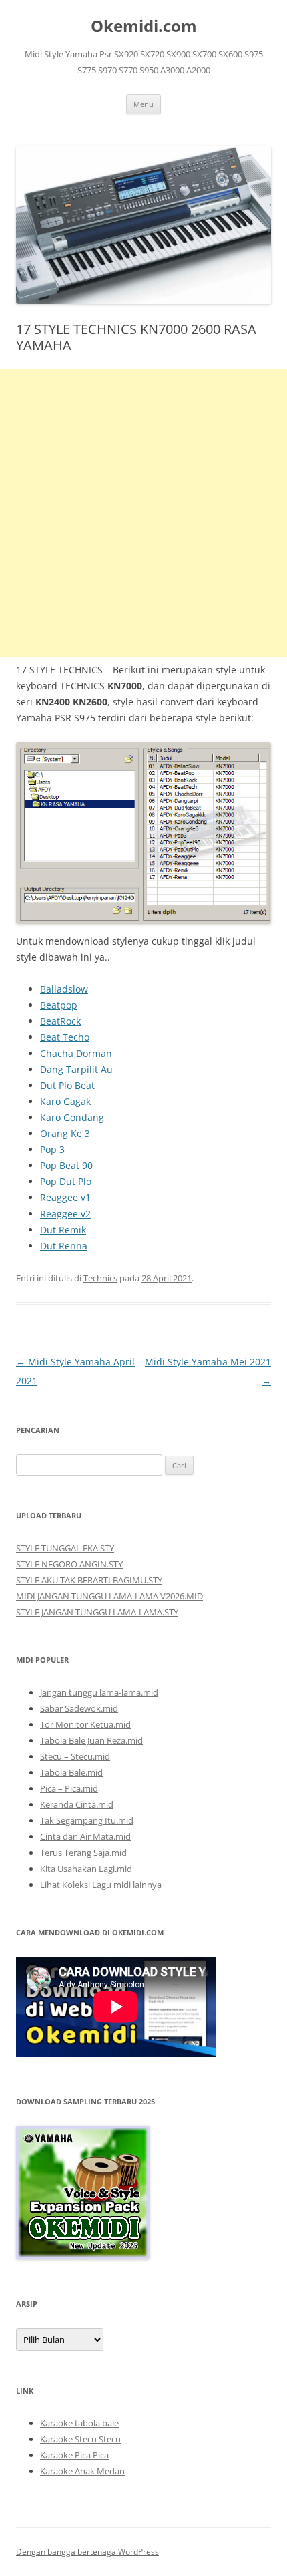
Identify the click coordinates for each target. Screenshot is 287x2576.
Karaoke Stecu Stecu (80, 2439)
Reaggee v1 (65, 1197)
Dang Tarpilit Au (76, 1069)
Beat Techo (65, 1037)
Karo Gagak (65, 1101)
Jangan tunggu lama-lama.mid (99, 1692)
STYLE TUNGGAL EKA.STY (65, 1548)
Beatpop (59, 1005)
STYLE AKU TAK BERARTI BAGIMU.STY (89, 1580)
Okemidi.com (144, 26)
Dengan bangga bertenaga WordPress (87, 2552)
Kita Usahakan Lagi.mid (86, 1869)
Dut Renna (64, 1246)
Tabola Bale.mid (71, 1772)
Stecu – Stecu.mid (75, 1756)
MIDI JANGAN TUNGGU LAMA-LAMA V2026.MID (109, 1596)
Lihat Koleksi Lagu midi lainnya (101, 1885)
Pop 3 (52, 1149)
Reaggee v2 (65, 1214)
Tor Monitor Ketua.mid (85, 1724)
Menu (143, 104)
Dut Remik (63, 1230)
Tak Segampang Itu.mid (87, 1820)
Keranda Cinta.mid (77, 1804)
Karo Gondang (72, 1117)
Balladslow (64, 989)
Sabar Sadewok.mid (79, 1708)
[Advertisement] (143, 513)
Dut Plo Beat (67, 1085)
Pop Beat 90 (66, 1165)
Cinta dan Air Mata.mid (85, 1836)
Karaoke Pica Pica (74, 2455)
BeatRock (60, 1021)
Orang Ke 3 (65, 1133)
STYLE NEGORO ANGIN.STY (69, 1564)
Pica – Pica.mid (69, 1788)
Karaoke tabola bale (79, 2423)
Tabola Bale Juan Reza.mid (91, 1740)
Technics (100, 1278)
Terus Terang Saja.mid (83, 1853)
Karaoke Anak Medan (82, 2471)
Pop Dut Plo (66, 1181)
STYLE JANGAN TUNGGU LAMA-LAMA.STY (97, 1612)
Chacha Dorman (76, 1053)
